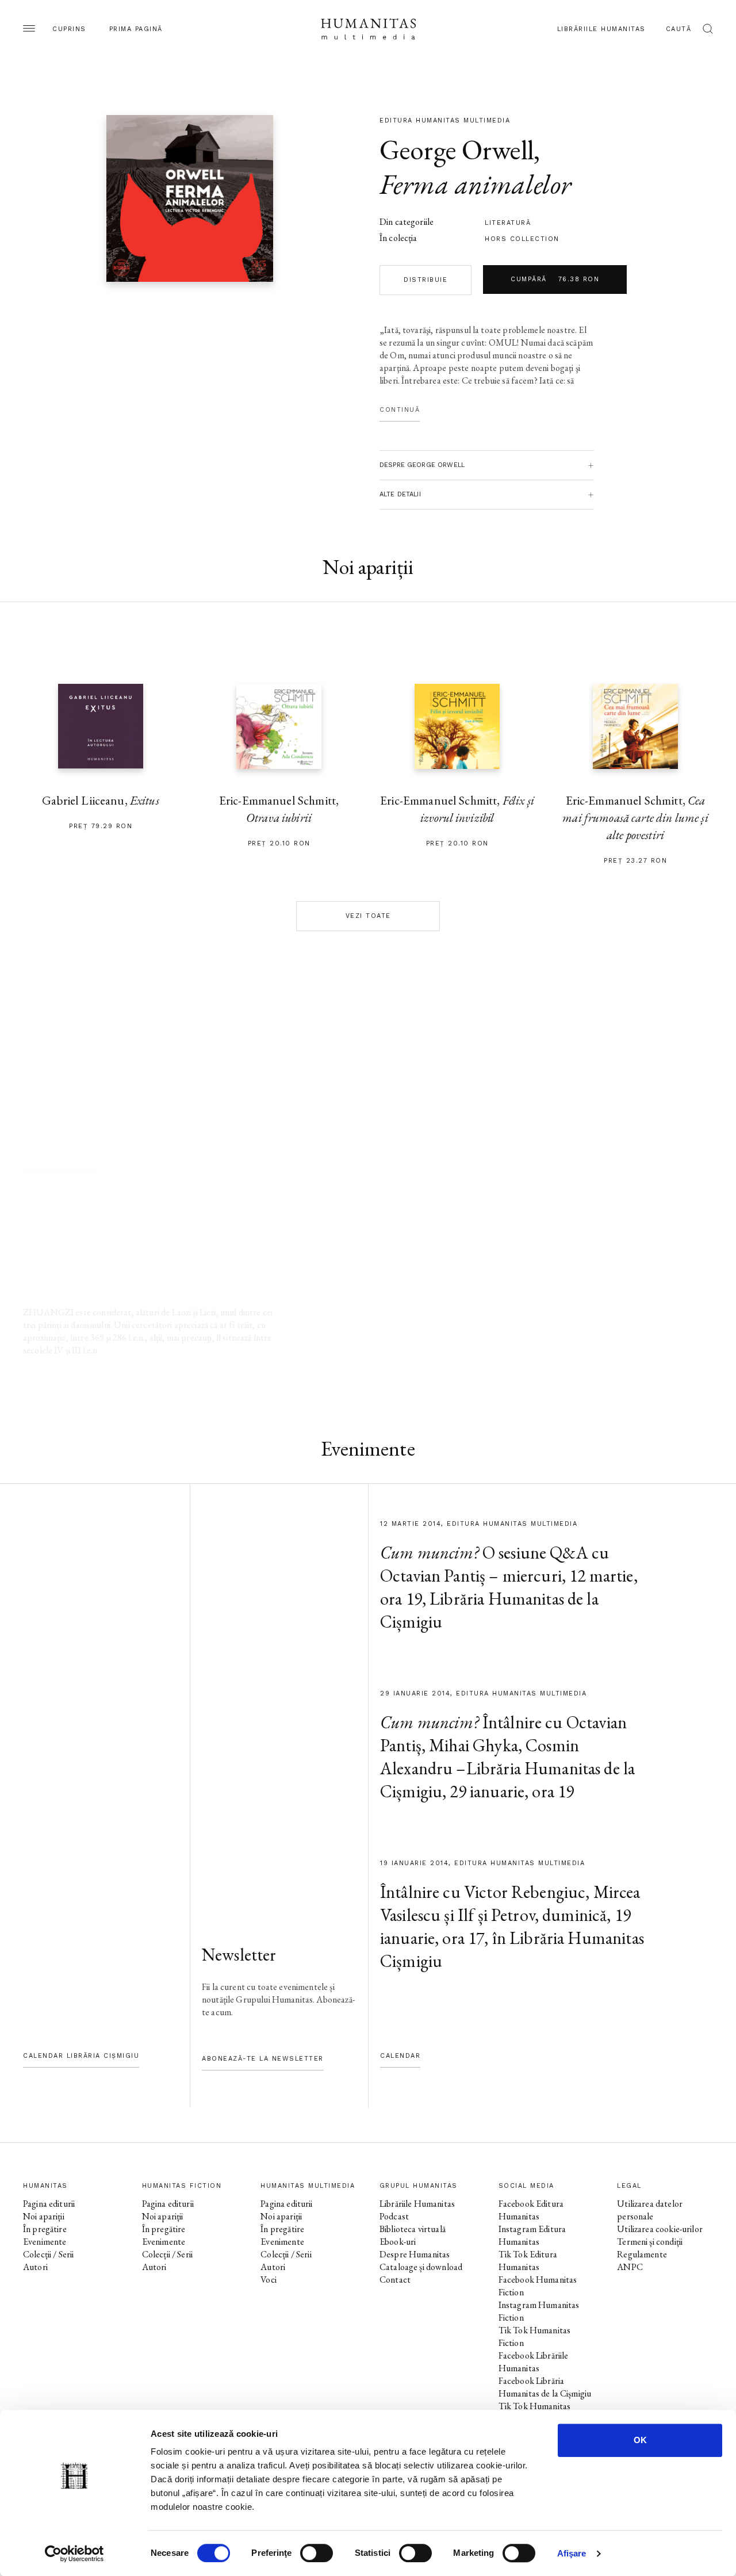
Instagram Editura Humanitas (532, 2235)
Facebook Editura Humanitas (531, 2210)
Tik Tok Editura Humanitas (528, 2261)
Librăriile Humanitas (601, 29)
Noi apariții (44, 2216)
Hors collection (522, 239)
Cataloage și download (421, 2267)
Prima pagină (136, 29)
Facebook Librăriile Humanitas (534, 2362)
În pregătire (45, 2229)
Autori (35, 2267)
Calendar (400, 2056)
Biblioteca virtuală (413, 2229)
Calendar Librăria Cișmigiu (81, 2056)
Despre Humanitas (415, 2254)
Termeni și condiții (650, 2242)
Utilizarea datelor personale (650, 2210)
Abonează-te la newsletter (263, 2059)
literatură (508, 223)
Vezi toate (368, 916)
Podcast (394, 2216)
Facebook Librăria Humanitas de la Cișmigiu (545, 2387)
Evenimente (45, 2242)
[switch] (317, 2553)
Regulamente (642, 2254)
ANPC (630, 2267)
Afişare (572, 2553)
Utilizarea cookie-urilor (660, 2229)
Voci (269, 2280)
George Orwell (457, 150)
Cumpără (555, 279)
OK (640, 2440)
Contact (395, 2280)
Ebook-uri (398, 2242)
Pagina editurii (49, 2204)
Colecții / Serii (48, 2254)
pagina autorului (60, 1158)
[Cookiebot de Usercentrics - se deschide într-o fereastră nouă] (74, 2554)
